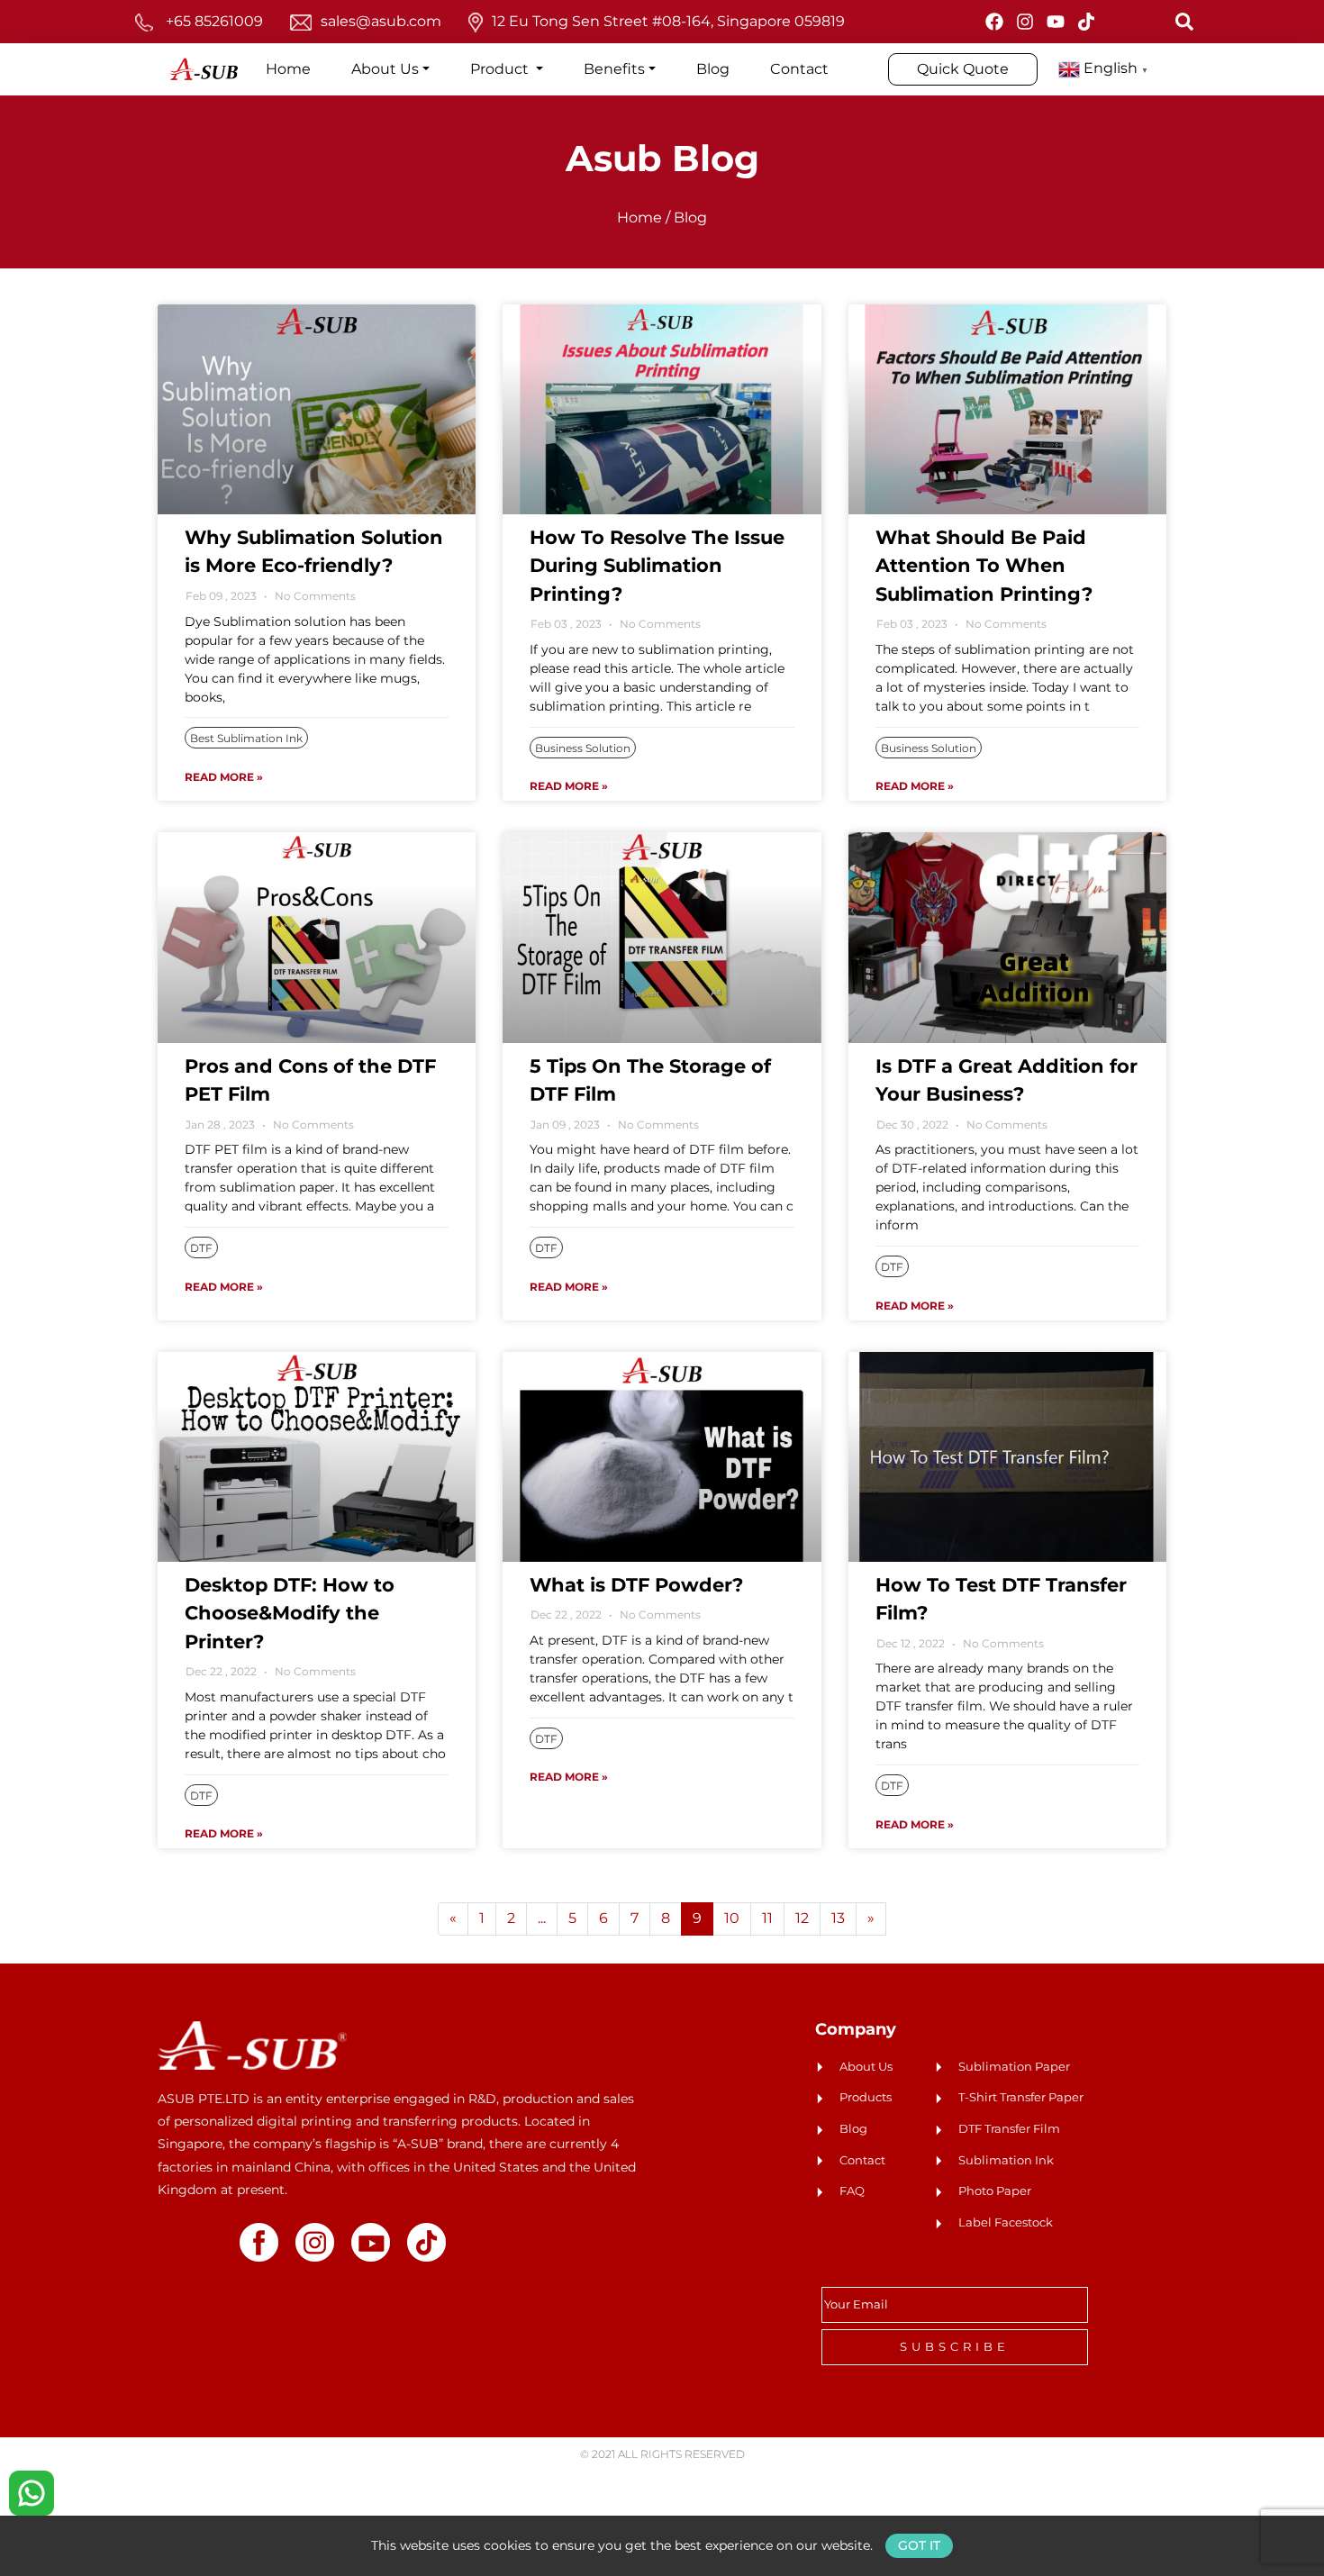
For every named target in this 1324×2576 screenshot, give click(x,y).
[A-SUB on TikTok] (1086, 22)
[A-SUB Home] (252, 2045)
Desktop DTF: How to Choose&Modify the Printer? (290, 1613)
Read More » (224, 777)
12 (802, 1918)
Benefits (614, 69)
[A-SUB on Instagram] (1025, 22)
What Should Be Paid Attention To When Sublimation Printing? (984, 566)
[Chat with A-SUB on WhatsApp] (32, 2492)
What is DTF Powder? (636, 1585)
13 (838, 1918)
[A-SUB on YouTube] (1056, 22)
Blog (713, 69)
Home (288, 69)
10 (732, 1918)
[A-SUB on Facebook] (994, 22)
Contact (799, 69)
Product (501, 69)
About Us (385, 69)
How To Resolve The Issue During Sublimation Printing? (657, 566)
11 (767, 1918)
